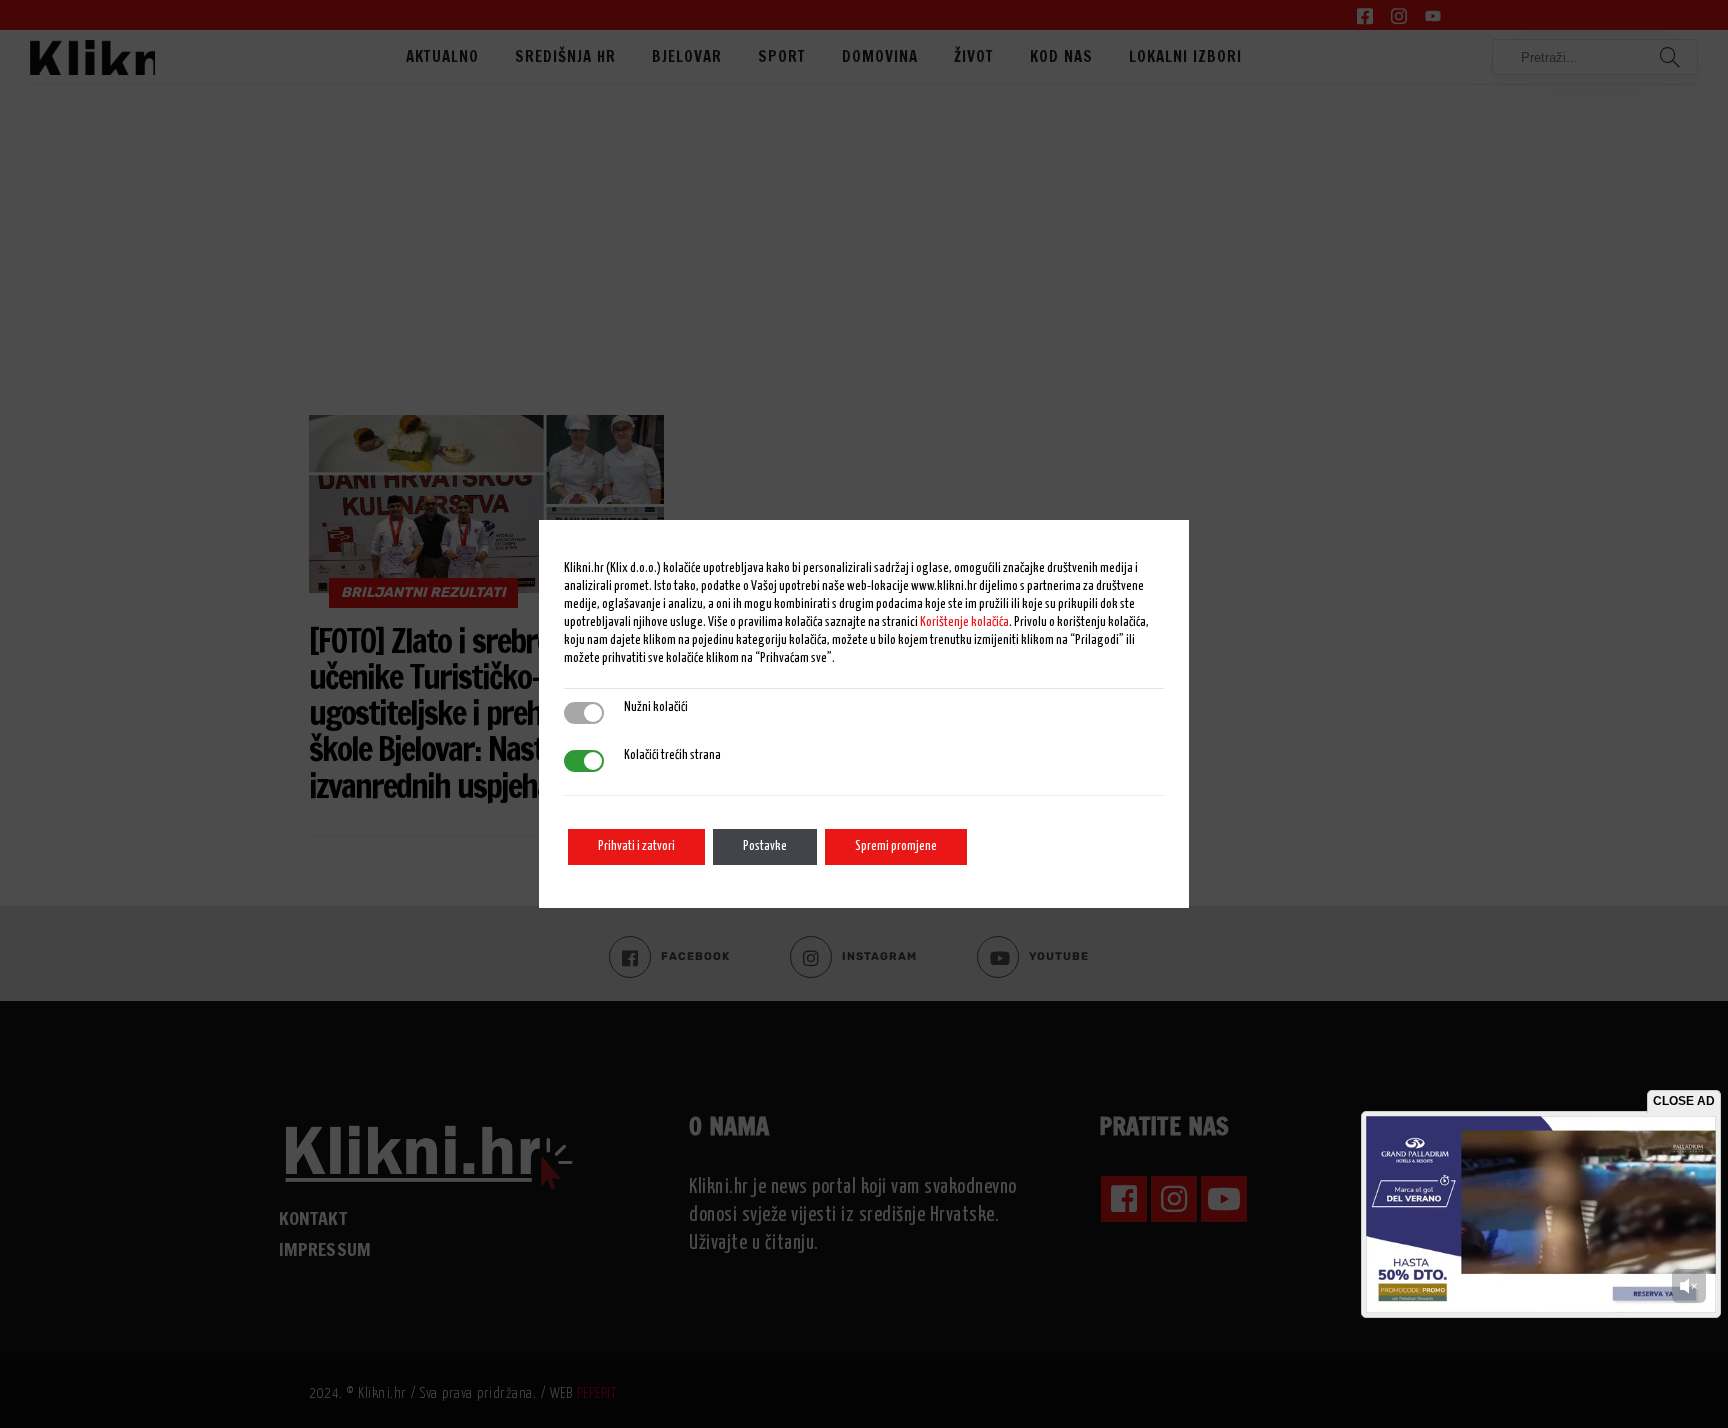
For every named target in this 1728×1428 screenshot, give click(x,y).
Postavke (765, 846)
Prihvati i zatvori (636, 846)
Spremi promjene (896, 846)
